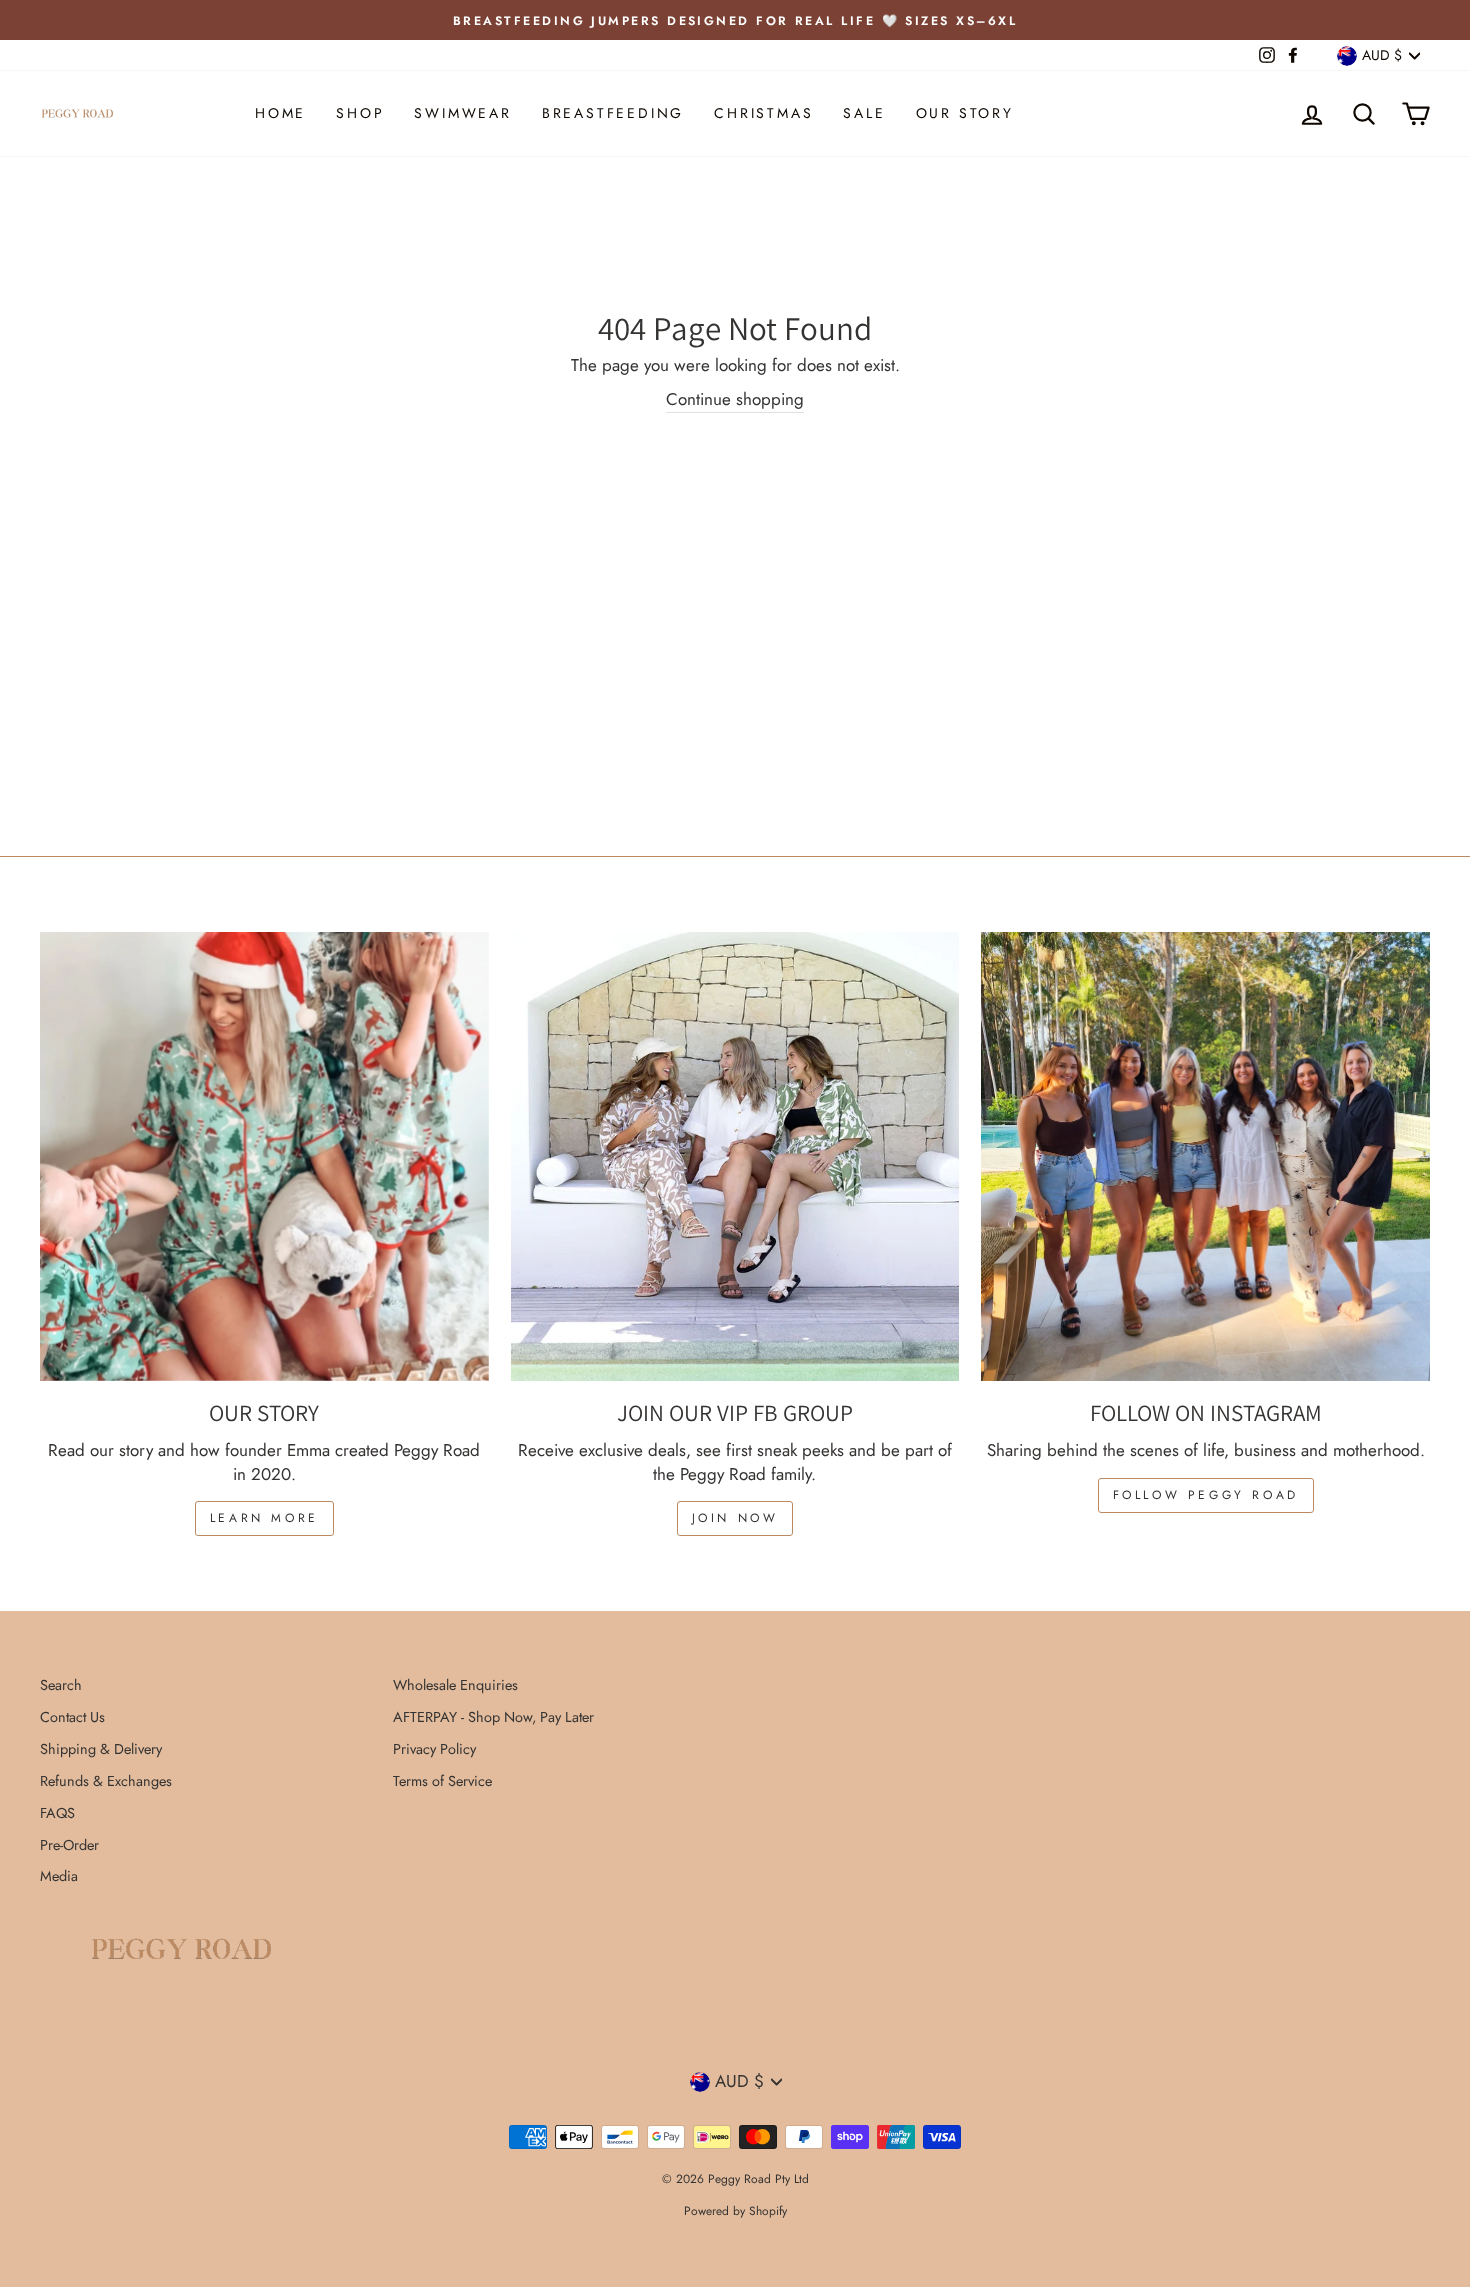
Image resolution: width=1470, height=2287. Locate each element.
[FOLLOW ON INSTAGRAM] (1205, 1156)
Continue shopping (735, 399)
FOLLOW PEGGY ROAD (1206, 1495)
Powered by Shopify (735, 2211)
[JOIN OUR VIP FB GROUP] (735, 1156)
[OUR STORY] (264, 1156)
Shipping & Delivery (101, 1749)
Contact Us (72, 1717)
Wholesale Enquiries (455, 1685)
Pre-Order (69, 1845)
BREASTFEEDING (613, 113)
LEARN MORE (264, 1518)
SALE (864, 113)
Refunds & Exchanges (106, 1781)
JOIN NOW (735, 1518)
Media (59, 1876)
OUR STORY (965, 113)
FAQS (57, 1813)
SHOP (360, 113)
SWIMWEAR (462, 113)
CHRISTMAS (763, 113)
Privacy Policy (434, 1749)
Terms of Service (442, 1781)
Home (280, 113)
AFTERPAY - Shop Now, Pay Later (493, 1717)
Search (61, 1685)
